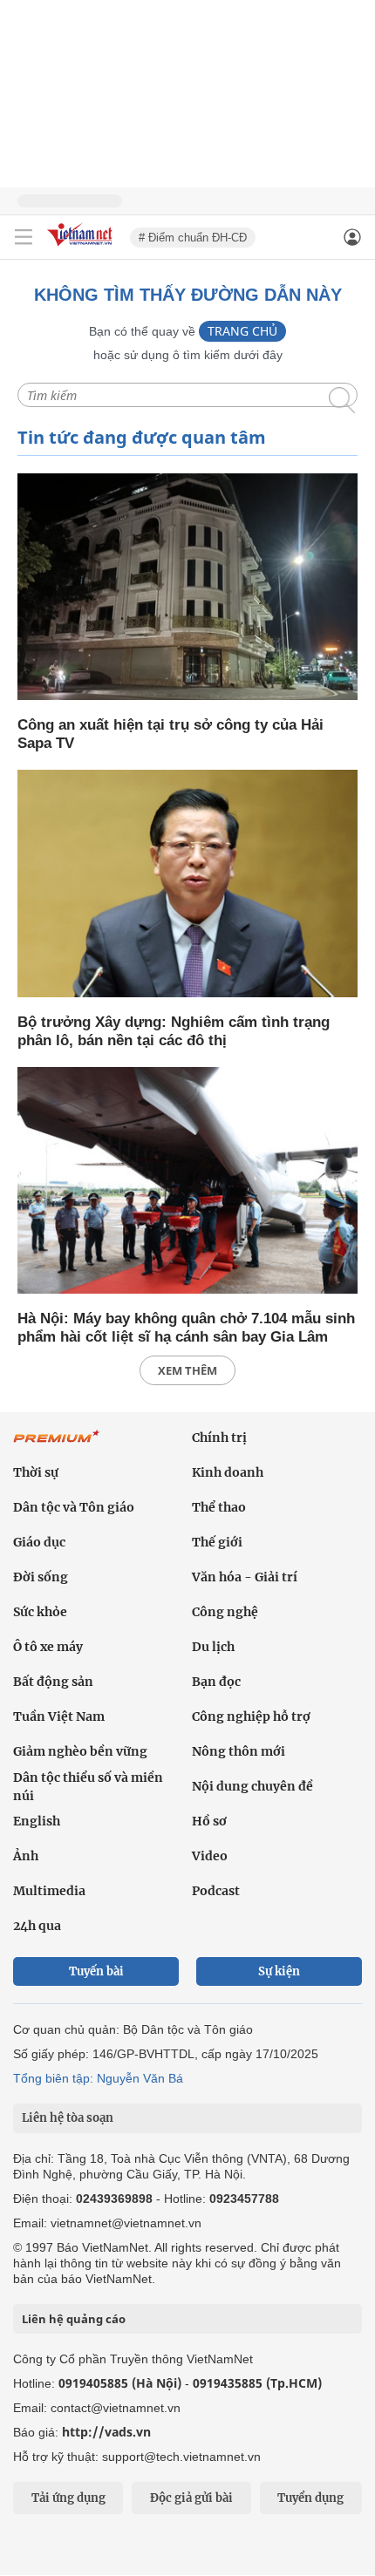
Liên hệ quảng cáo (74, 2319)
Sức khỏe (40, 1612)
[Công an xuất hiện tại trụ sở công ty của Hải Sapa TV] (187, 588)
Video (210, 1856)
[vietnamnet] (82, 247)
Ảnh (26, 1856)
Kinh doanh (228, 1472)
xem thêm (187, 1370)
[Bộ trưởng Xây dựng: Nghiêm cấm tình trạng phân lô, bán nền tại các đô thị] (187, 884)
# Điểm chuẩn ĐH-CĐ (193, 238)
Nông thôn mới (239, 1751)
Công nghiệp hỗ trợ (251, 1716)
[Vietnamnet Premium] (57, 1445)
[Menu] (24, 237)
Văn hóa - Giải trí (245, 1577)
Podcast (216, 1891)
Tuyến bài (96, 1971)
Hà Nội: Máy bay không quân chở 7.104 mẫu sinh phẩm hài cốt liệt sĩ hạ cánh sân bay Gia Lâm (186, 1328)
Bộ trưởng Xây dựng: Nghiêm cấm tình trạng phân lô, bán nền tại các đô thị (174, 1031)
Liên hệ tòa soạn (68, 2118)
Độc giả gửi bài (191, 2498)
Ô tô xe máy (48, 1647)
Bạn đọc (216, 1682)
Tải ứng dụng (68, 2498)
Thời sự (36, 1472)
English (37, 1821)
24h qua (37, 1926)
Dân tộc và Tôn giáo (74, 1507)
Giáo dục (39, 1542)
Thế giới (217, 1542)
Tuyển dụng (310, 2498)
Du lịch (213, 1647)
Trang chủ (242, 331)
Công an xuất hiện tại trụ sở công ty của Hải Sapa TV (170, 734)
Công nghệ (225, 1612)
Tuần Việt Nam (59, 1716)
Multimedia (49, 1891)
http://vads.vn (106, 2432)
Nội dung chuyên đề (252, 1786)
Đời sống (41, 1577)
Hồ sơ (209, 1821)
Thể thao (219, 1507)
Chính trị (219, 1438)
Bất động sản (53, 1682)
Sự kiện (279, 1971)
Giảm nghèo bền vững (80, 1751)
